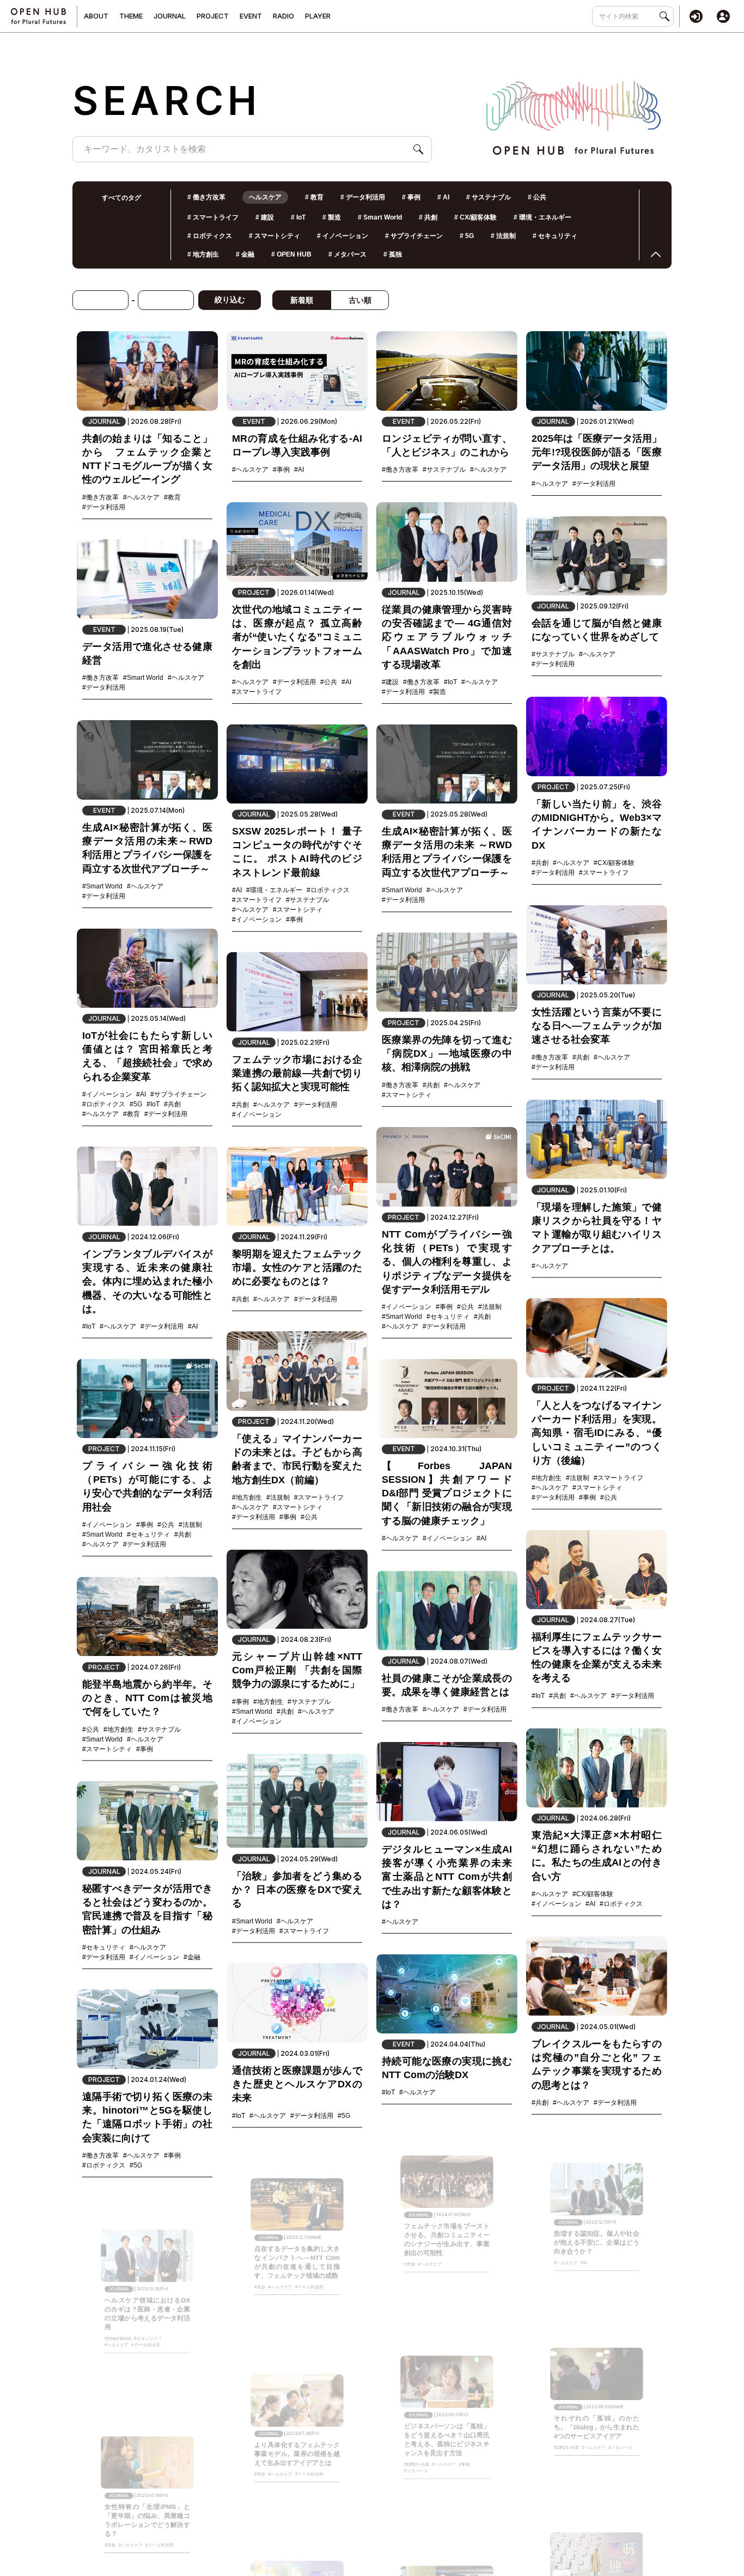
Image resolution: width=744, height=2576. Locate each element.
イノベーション (343, 236)
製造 (332, 217)
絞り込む (230, 300)
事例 (411, 197)
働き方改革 (206, 197)
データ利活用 (363, 197)
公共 (537, 197)
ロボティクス (210, 236)
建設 (265, 217)
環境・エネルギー (542, 217)
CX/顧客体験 (475, 217)
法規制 (503, 236)
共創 (428, 217)
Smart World (380, 217)
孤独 (393, 254)
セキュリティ (555, 236)
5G (467, 236)
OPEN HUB (291, 254)
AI (443, 197)
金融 (245, 254)
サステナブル (489, 197)
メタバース (347, 254)
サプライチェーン (414, 236)
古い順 (360, 300)
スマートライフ (213, 217)
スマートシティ (275, 236)
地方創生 (203, 254)
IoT (298, 217)
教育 (314, 197)
